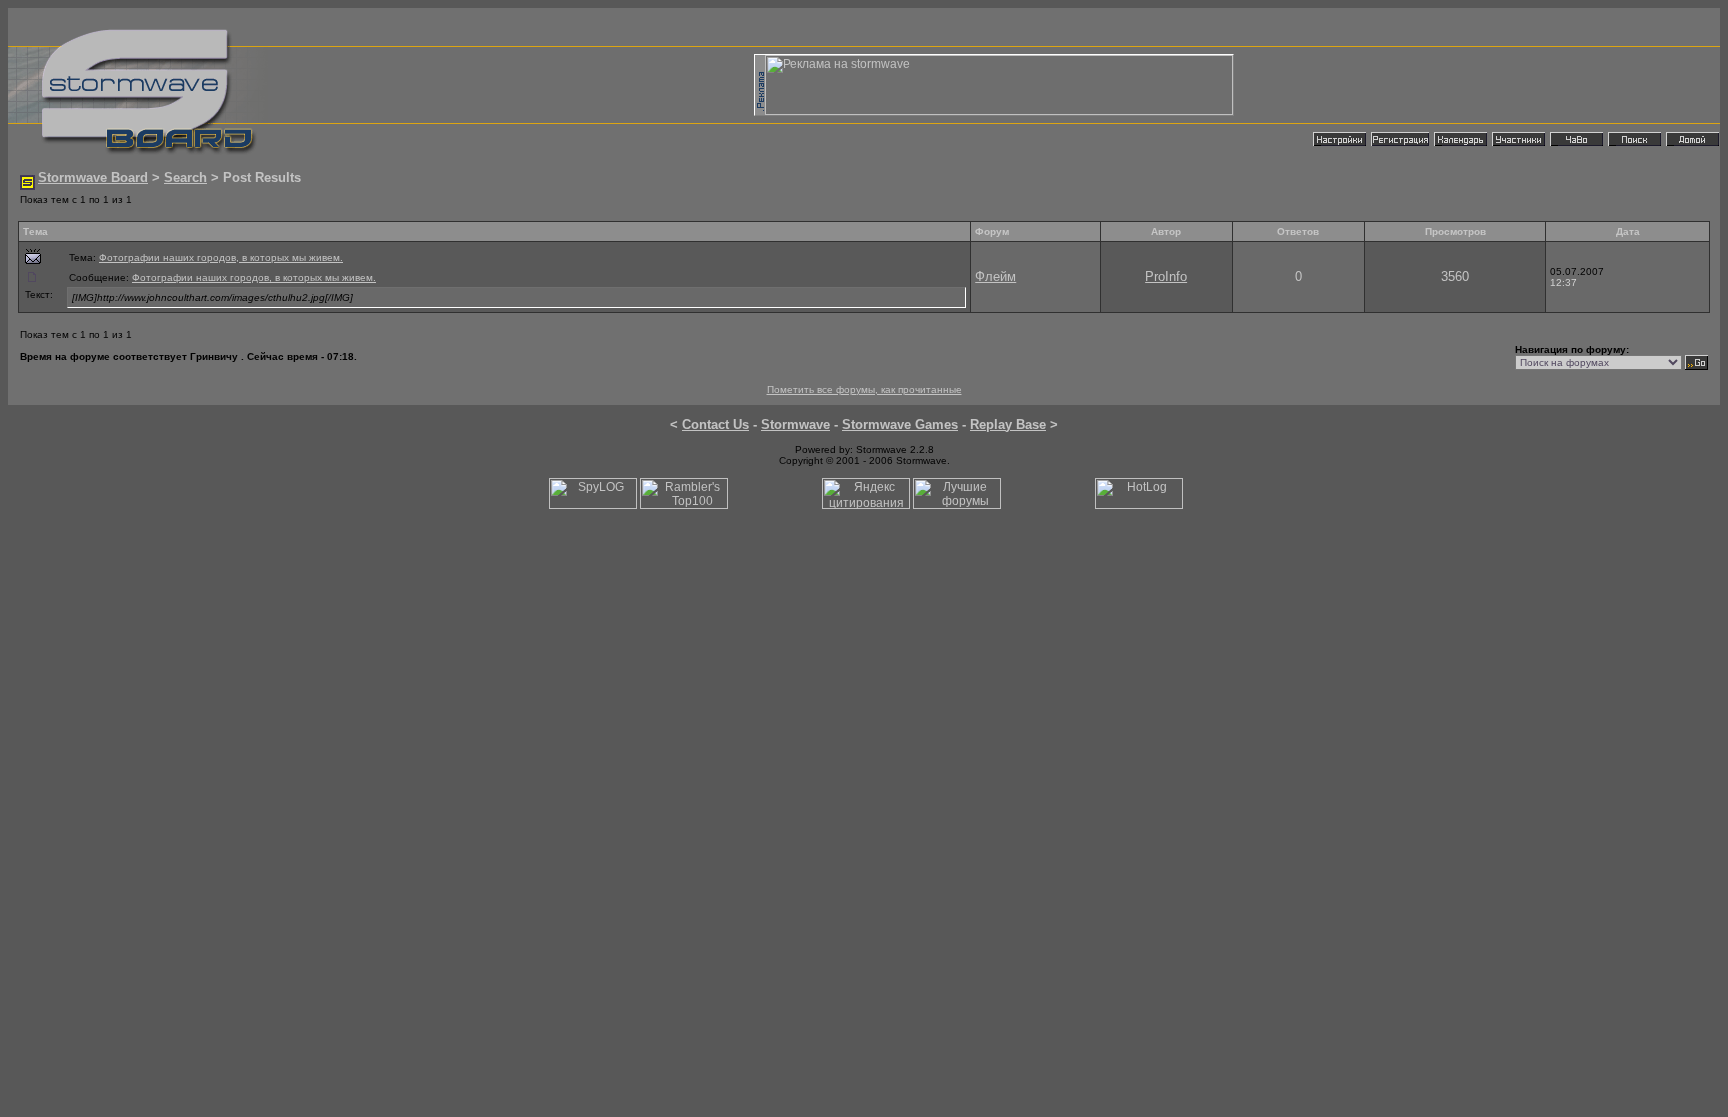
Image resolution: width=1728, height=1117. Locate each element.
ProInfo (1166, 276)
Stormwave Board (93, 177)
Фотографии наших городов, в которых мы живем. (221, 257)
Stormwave (795, 424)
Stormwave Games (900, 424)
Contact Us (715, 424)
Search (185, 177)
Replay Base (1008, 424)
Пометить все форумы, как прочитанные (864, 389)
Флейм (995, 276)
